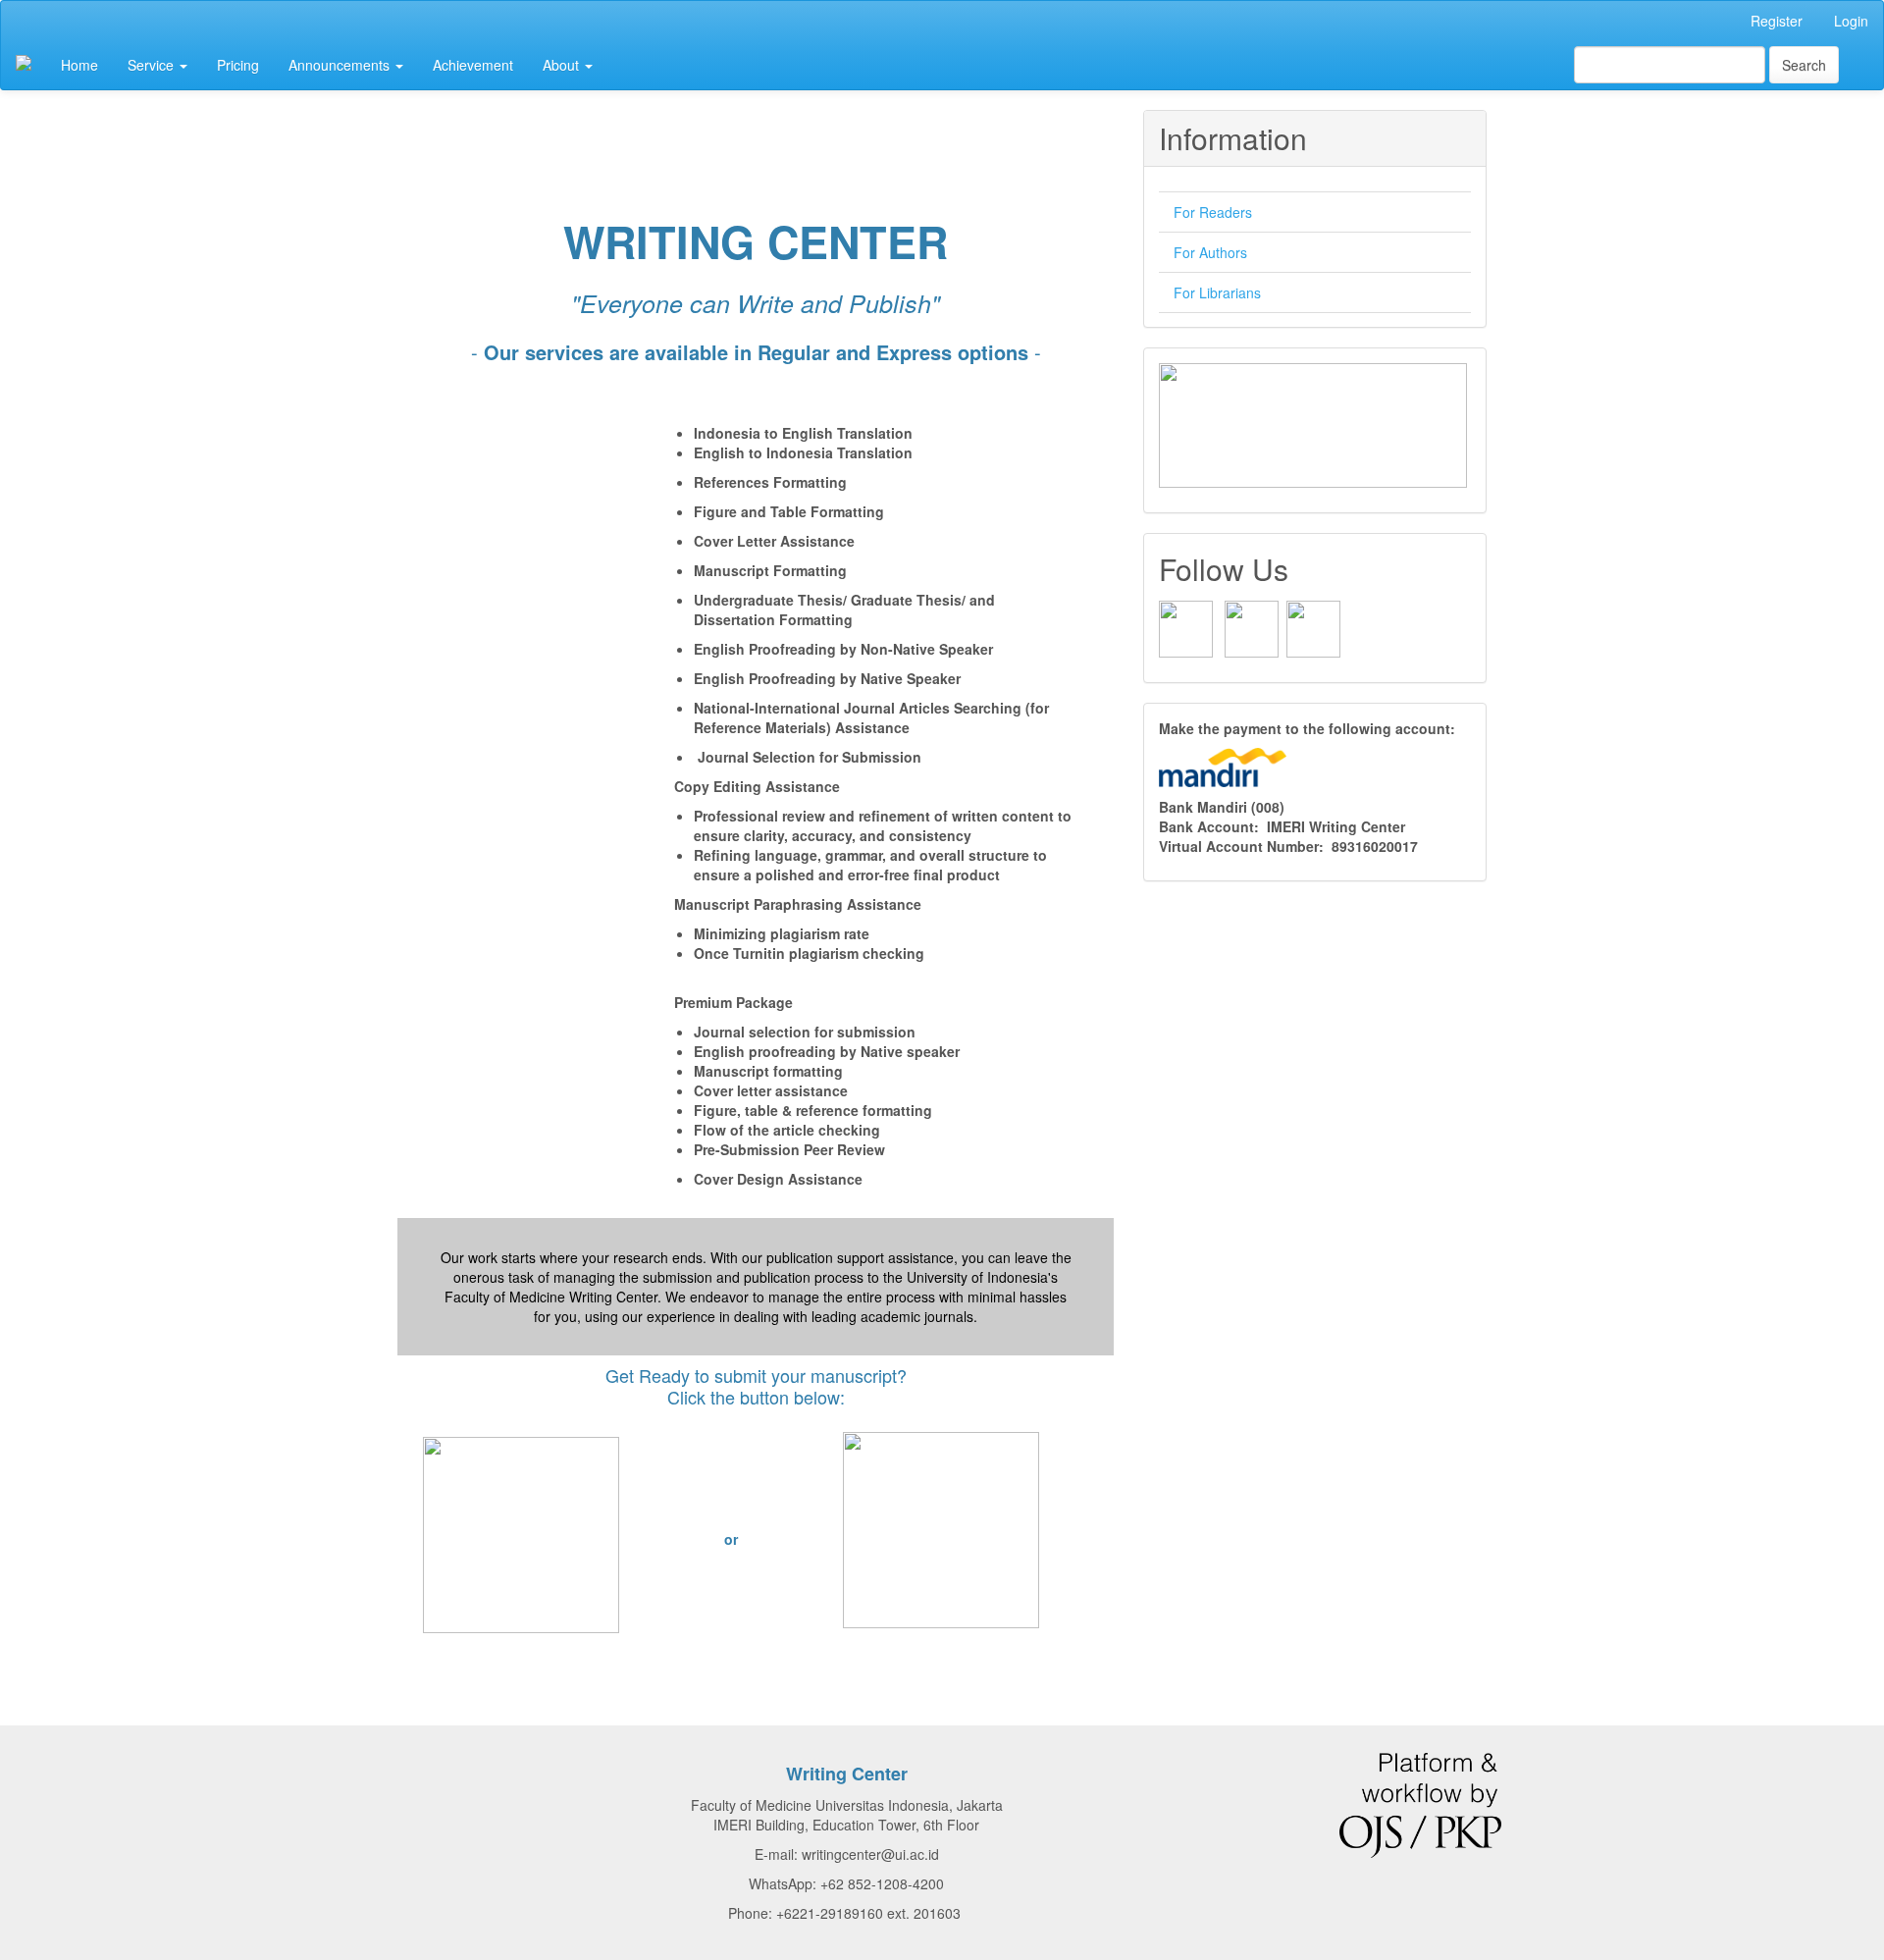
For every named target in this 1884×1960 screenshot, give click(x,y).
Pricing (238, 65)
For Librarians (1217, 292)
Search (1804, 65)
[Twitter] (1313, 627)
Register (1777, 21)
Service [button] (153, 65)
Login (1851, 21)
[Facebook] (1186, 627)
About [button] (563, 65)
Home (79, 65)
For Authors (1210, 252)
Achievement (473, 65)
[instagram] (1252, 627)
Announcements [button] (341, 65)
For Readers (1213, 212)
